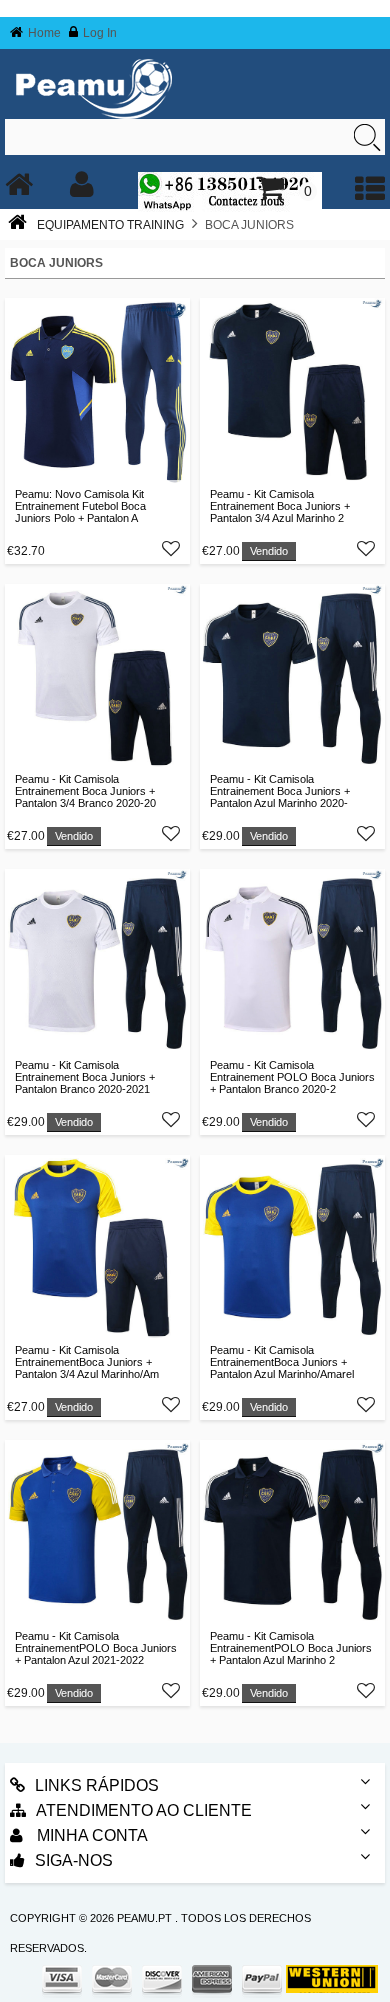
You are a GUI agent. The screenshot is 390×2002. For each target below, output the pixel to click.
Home (44, 33)
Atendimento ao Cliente (144, 1810)
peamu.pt (144, 1918)
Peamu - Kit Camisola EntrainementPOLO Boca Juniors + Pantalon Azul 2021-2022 (96, 1648)
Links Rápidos (97, 1785)
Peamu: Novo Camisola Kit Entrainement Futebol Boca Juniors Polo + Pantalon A (80, 506)
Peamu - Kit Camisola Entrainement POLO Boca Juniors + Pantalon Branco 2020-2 (292, 1077)
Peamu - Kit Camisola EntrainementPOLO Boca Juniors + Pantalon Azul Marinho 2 (291, 1648)
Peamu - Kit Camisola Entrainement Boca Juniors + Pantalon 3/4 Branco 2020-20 (85, 791)
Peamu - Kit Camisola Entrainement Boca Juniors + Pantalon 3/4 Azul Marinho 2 (280, 506)
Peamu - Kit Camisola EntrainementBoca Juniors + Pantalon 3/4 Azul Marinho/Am (87, 1362)
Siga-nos (74, 1860)
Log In (100, 33)
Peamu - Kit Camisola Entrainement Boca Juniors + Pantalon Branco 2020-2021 (85, 1077)
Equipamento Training (110, 225)
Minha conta (90, 1835)
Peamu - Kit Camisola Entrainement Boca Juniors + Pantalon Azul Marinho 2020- (280, 791)
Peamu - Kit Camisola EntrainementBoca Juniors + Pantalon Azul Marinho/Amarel (282, 1362)
